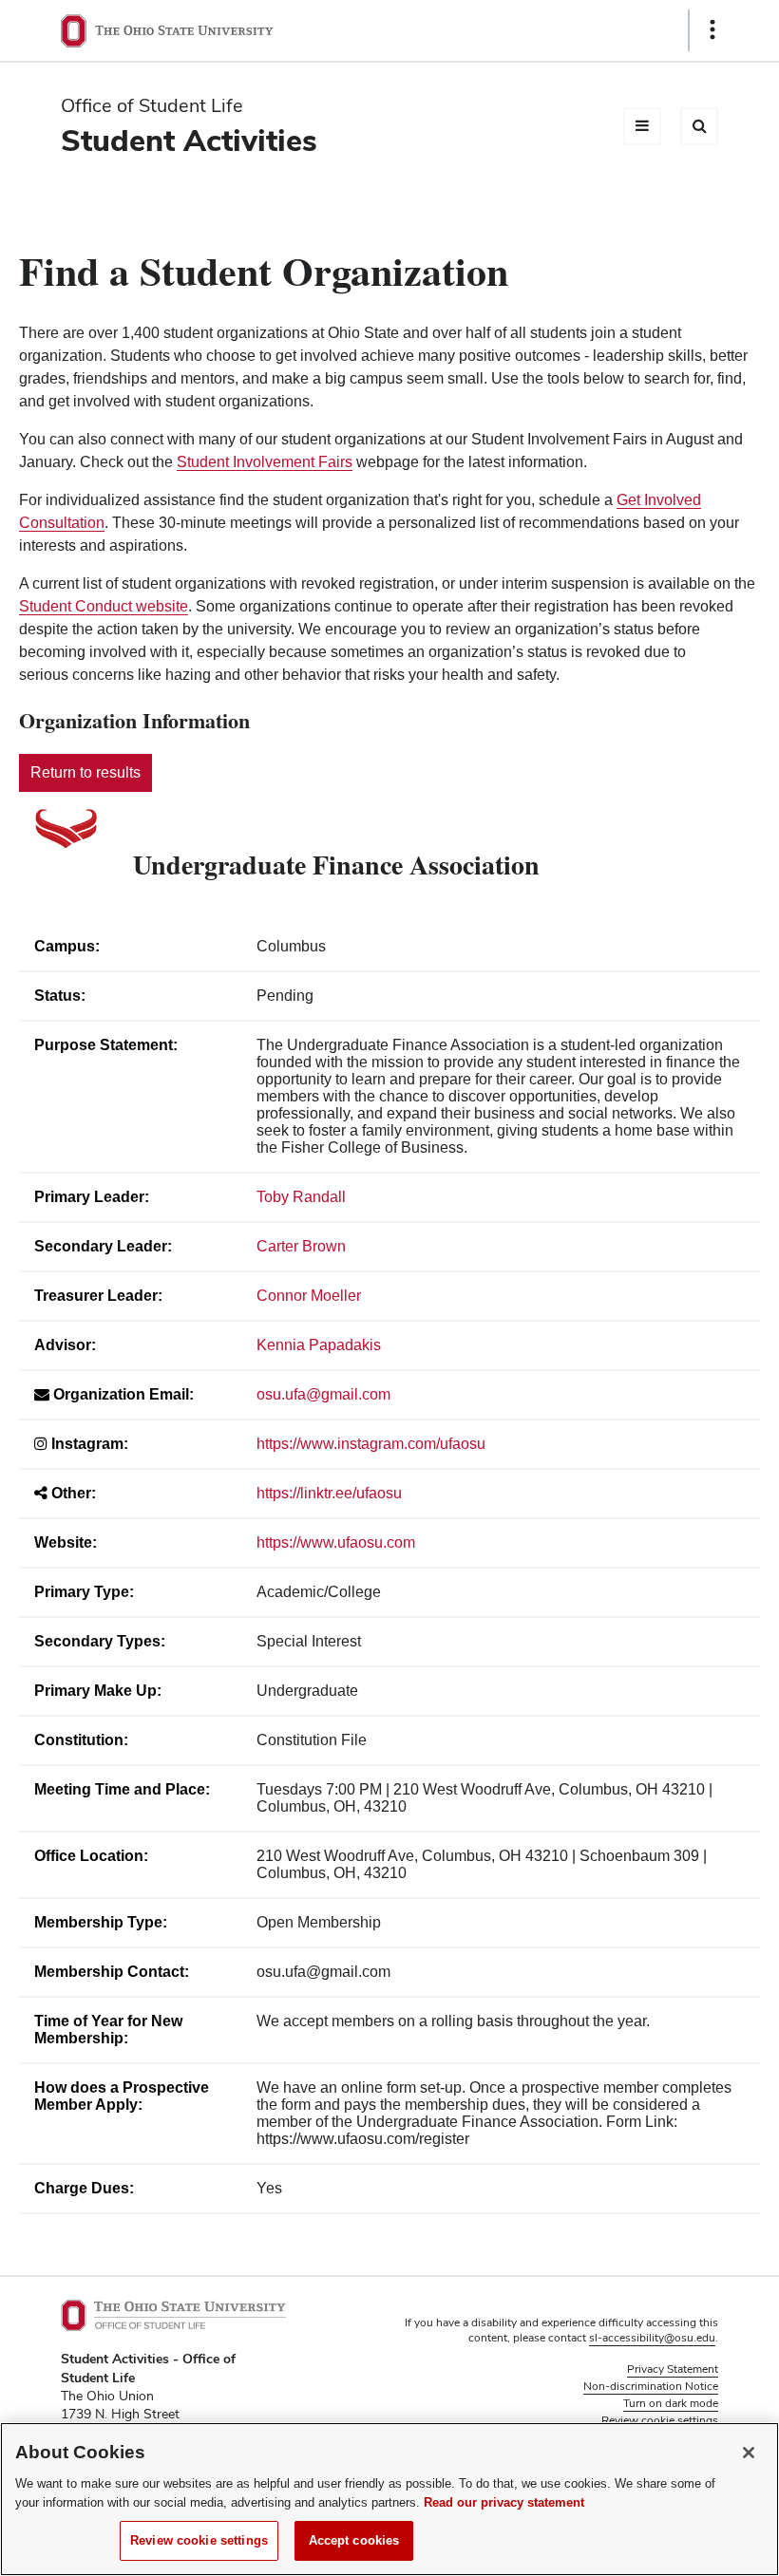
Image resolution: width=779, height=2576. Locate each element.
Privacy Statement (673, 2369)
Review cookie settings (199, 2540)
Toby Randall (301, 1197)
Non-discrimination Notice (651, 2386)
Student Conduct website (104, 606)
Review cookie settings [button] (660, 2420)
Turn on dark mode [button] (671, 2403)
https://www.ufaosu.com (336, 1542)
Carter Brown (301, 1246)
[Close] (749, 2453)
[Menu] (642, 126)
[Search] (699, 126)
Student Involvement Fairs (265, 462)
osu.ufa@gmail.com (323, 1394)
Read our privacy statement (504, 2502)
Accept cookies (354, 2540)
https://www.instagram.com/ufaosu (371, 1444)
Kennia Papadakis (319, 1345)
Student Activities (189, 140)
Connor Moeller (309, 1296)
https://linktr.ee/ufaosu (329, 1493)
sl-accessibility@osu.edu (652, 2338)
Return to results (85, 772)
